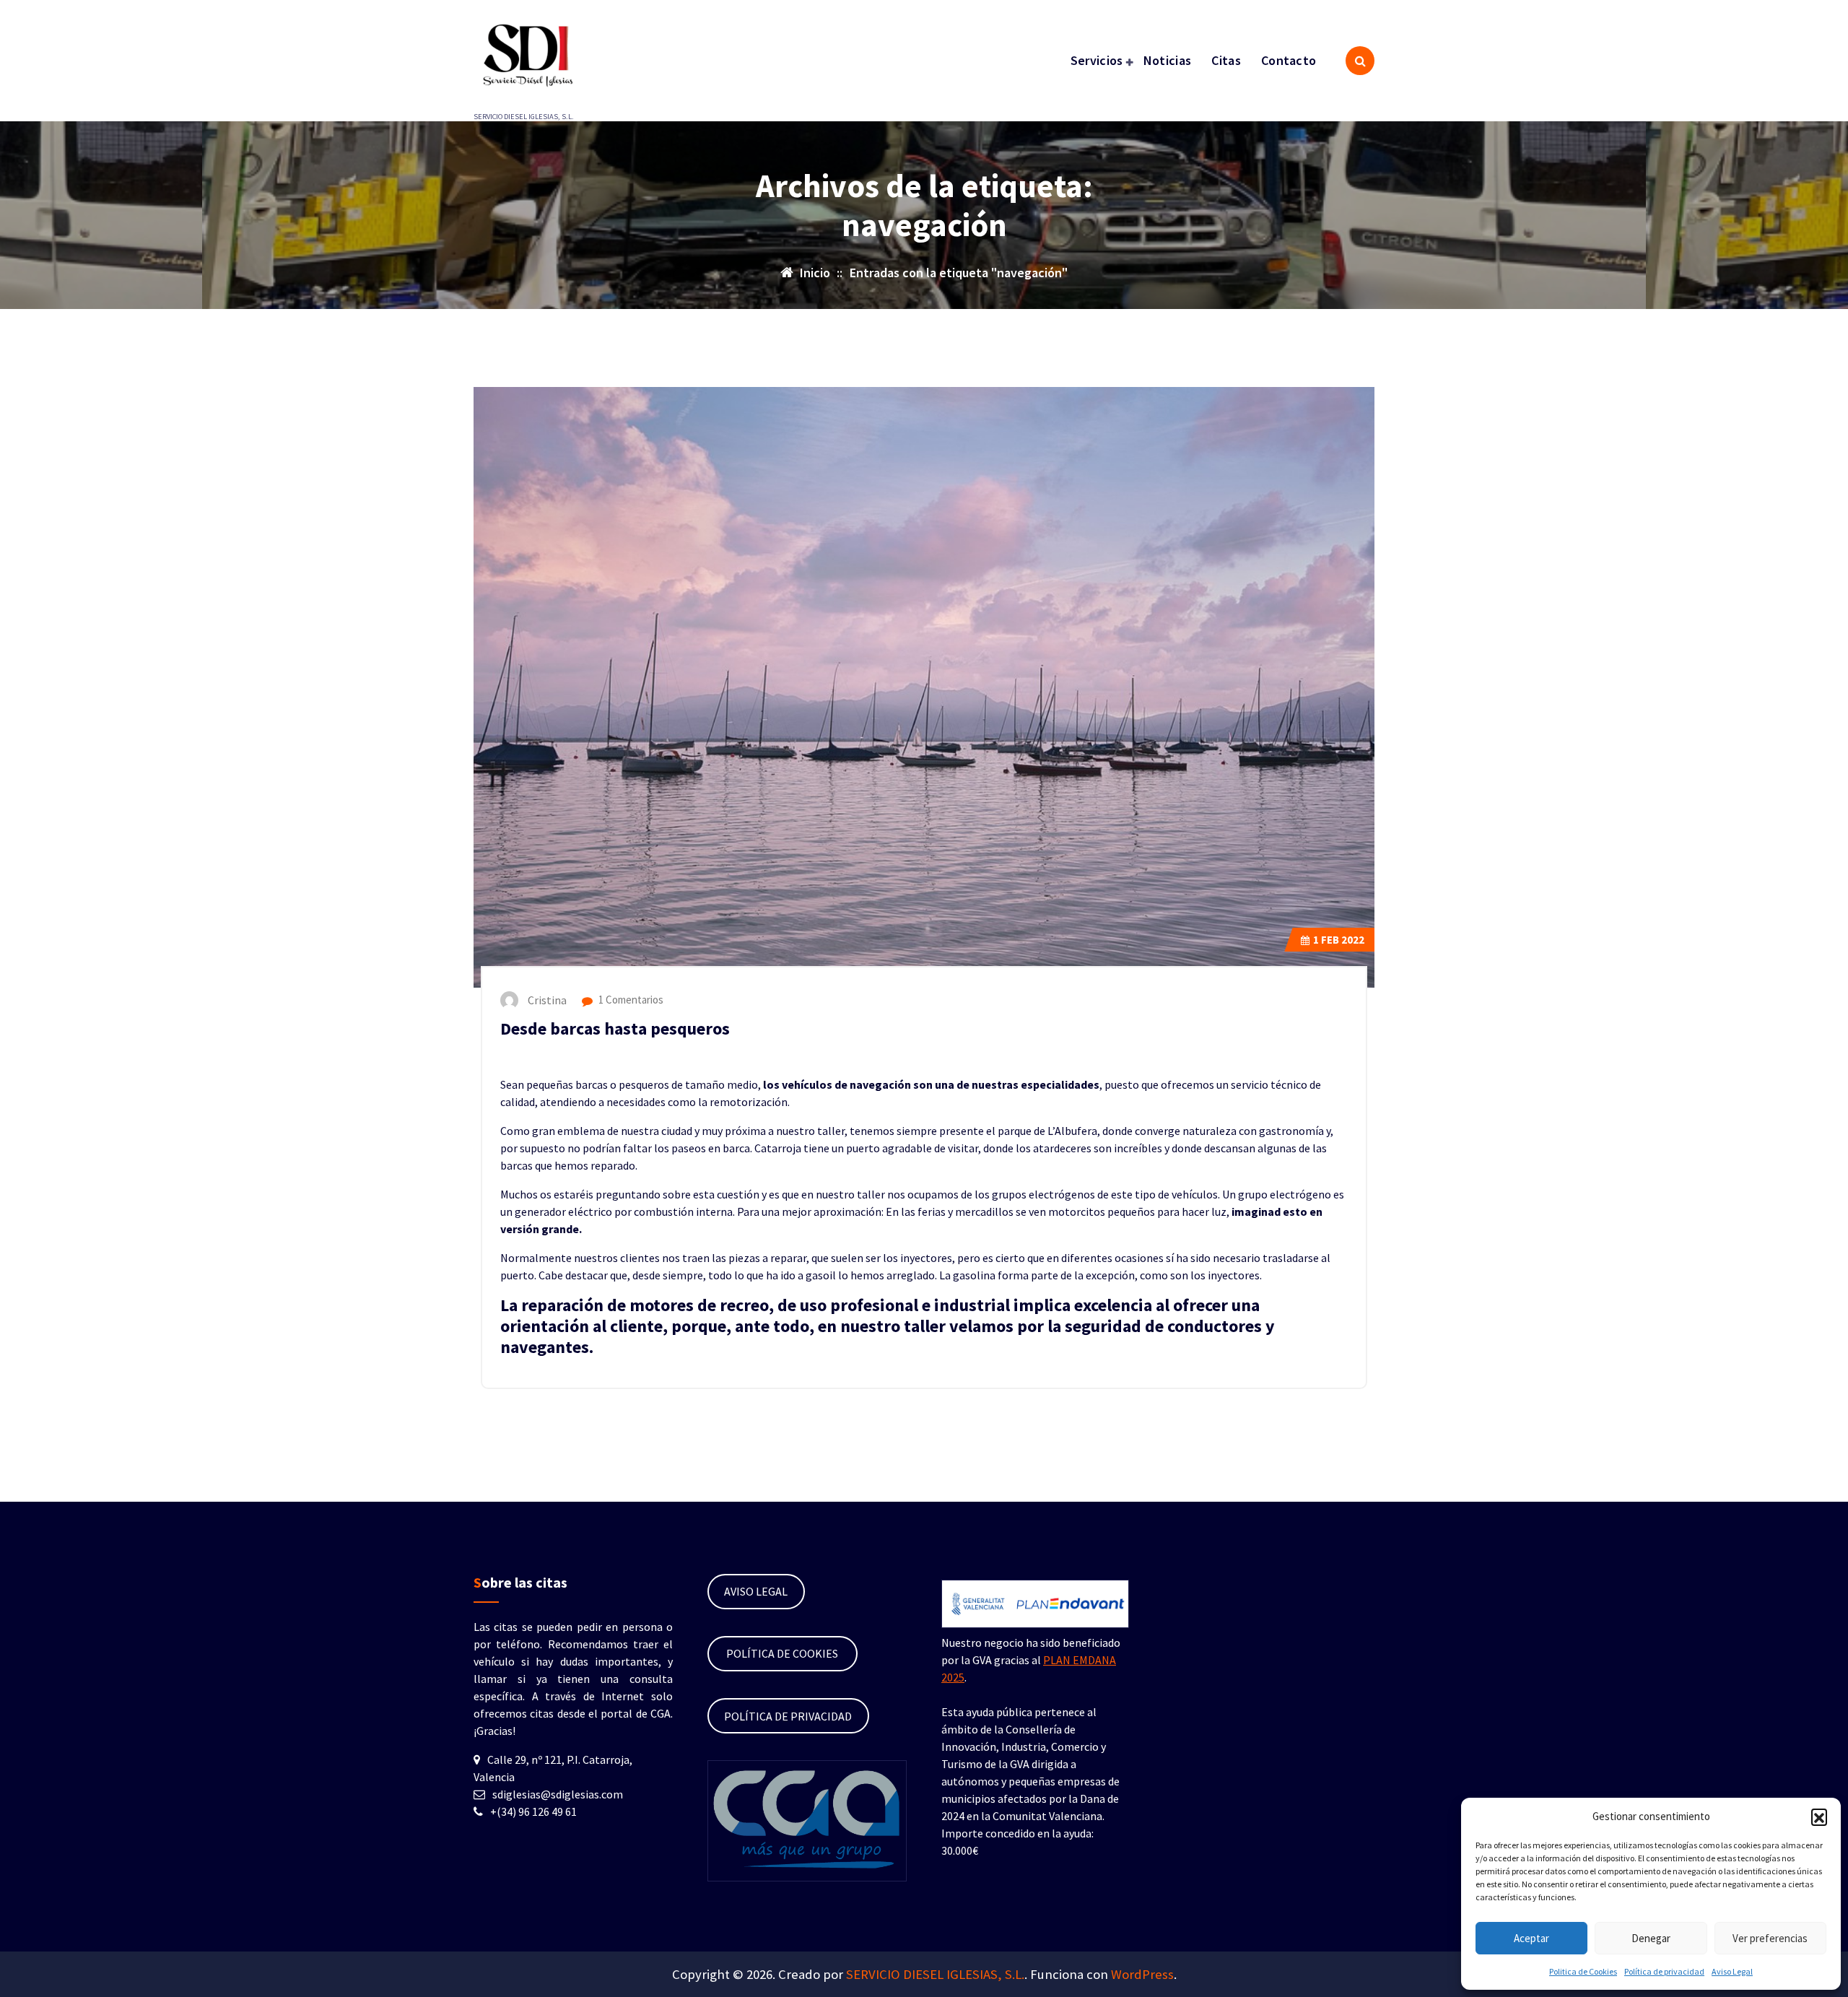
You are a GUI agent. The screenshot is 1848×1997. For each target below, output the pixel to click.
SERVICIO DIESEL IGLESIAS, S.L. (935, 1974)
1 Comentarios (630, 1000)
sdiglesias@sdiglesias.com (558, 1794)
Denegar (1651, 1938)
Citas (1226, 60)
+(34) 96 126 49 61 (533, 1811)
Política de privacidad (1664, 1971)
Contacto (1289, 60)
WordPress (1142, 1974)
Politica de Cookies (1583, 1971)
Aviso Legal (1732, 1971)
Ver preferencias (1770, 1938)
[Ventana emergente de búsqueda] (1360, 61)
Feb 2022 (1339, 940)
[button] (1819, 1817)
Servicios (1097, 60)
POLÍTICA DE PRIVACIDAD (788, 1716)
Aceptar (1531, 1938)
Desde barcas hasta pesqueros (615, 1028)
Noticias (1167, 60)
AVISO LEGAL (756, 1591)
